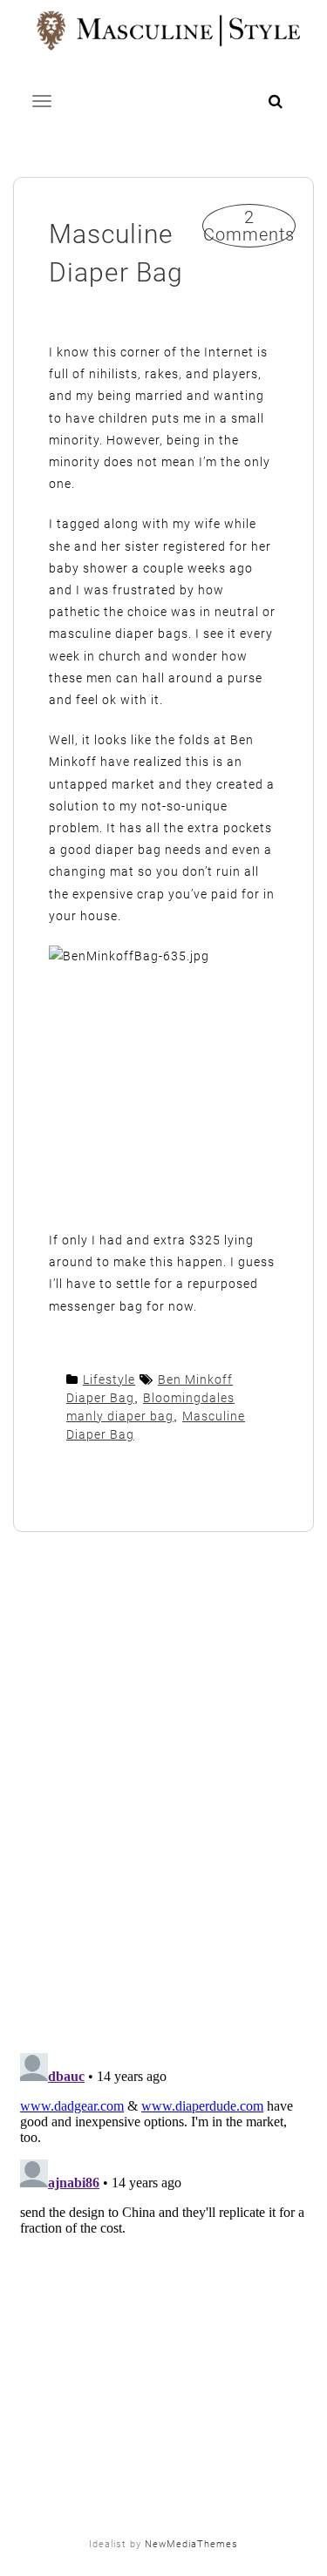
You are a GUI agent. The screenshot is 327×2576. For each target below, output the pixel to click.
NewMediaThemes (191, 2544)
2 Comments (249, 226)
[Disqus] (163, 1794)
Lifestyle (109, 1380)
